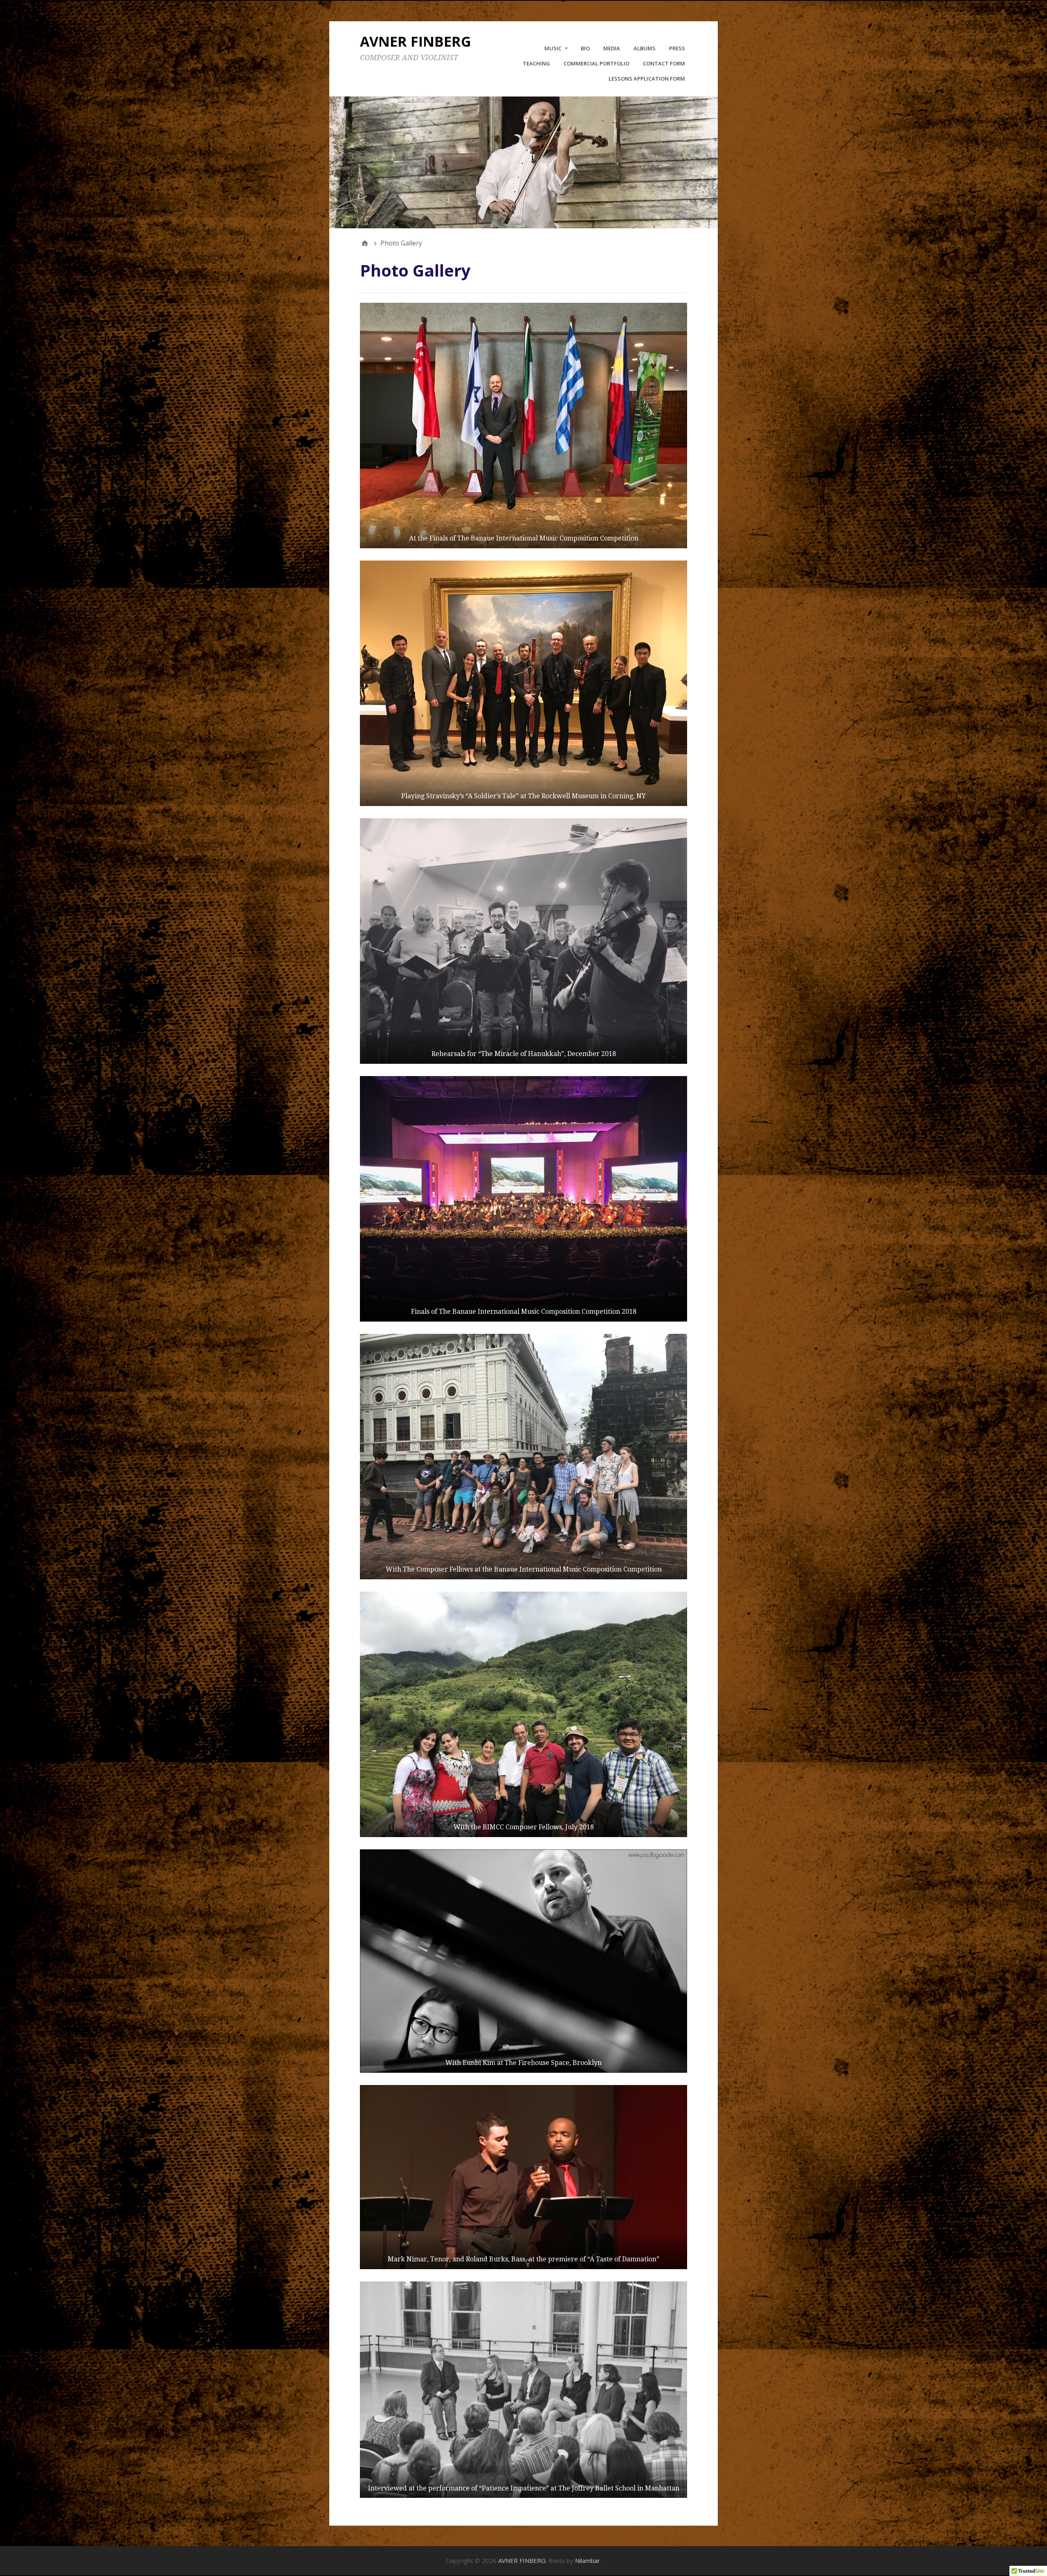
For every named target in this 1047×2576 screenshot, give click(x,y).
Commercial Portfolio (597, 63)
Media (612, 48)
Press (677, 48)
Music (553, 48)
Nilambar (588, 2560)
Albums (645, 48)
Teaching (536, 63)
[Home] (365, 243)
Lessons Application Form (647, 79)
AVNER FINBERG (416, 41)
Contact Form (664, 63)
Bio (585, 48)
